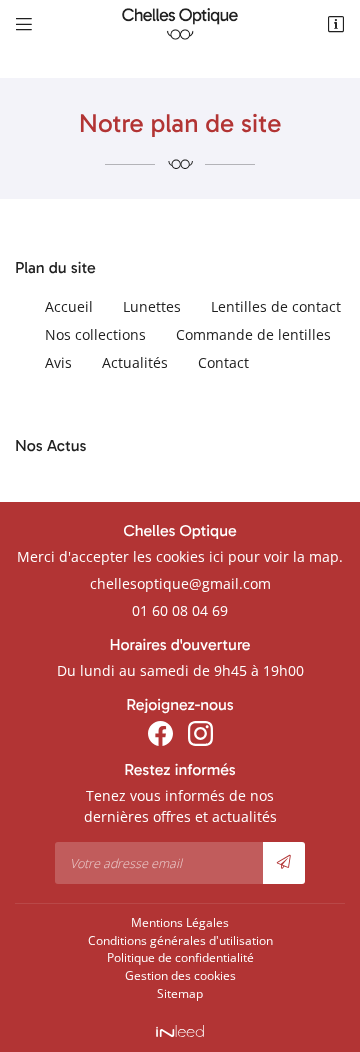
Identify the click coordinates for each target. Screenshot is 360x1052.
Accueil (69, 306)
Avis (58, 362)
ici (216, 556)
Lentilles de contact (276, 306)
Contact (223, 362)
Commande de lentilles (253, 334)
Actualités (135, 362)
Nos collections (95, 334)
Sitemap (180, 993)
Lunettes (152, 306)
